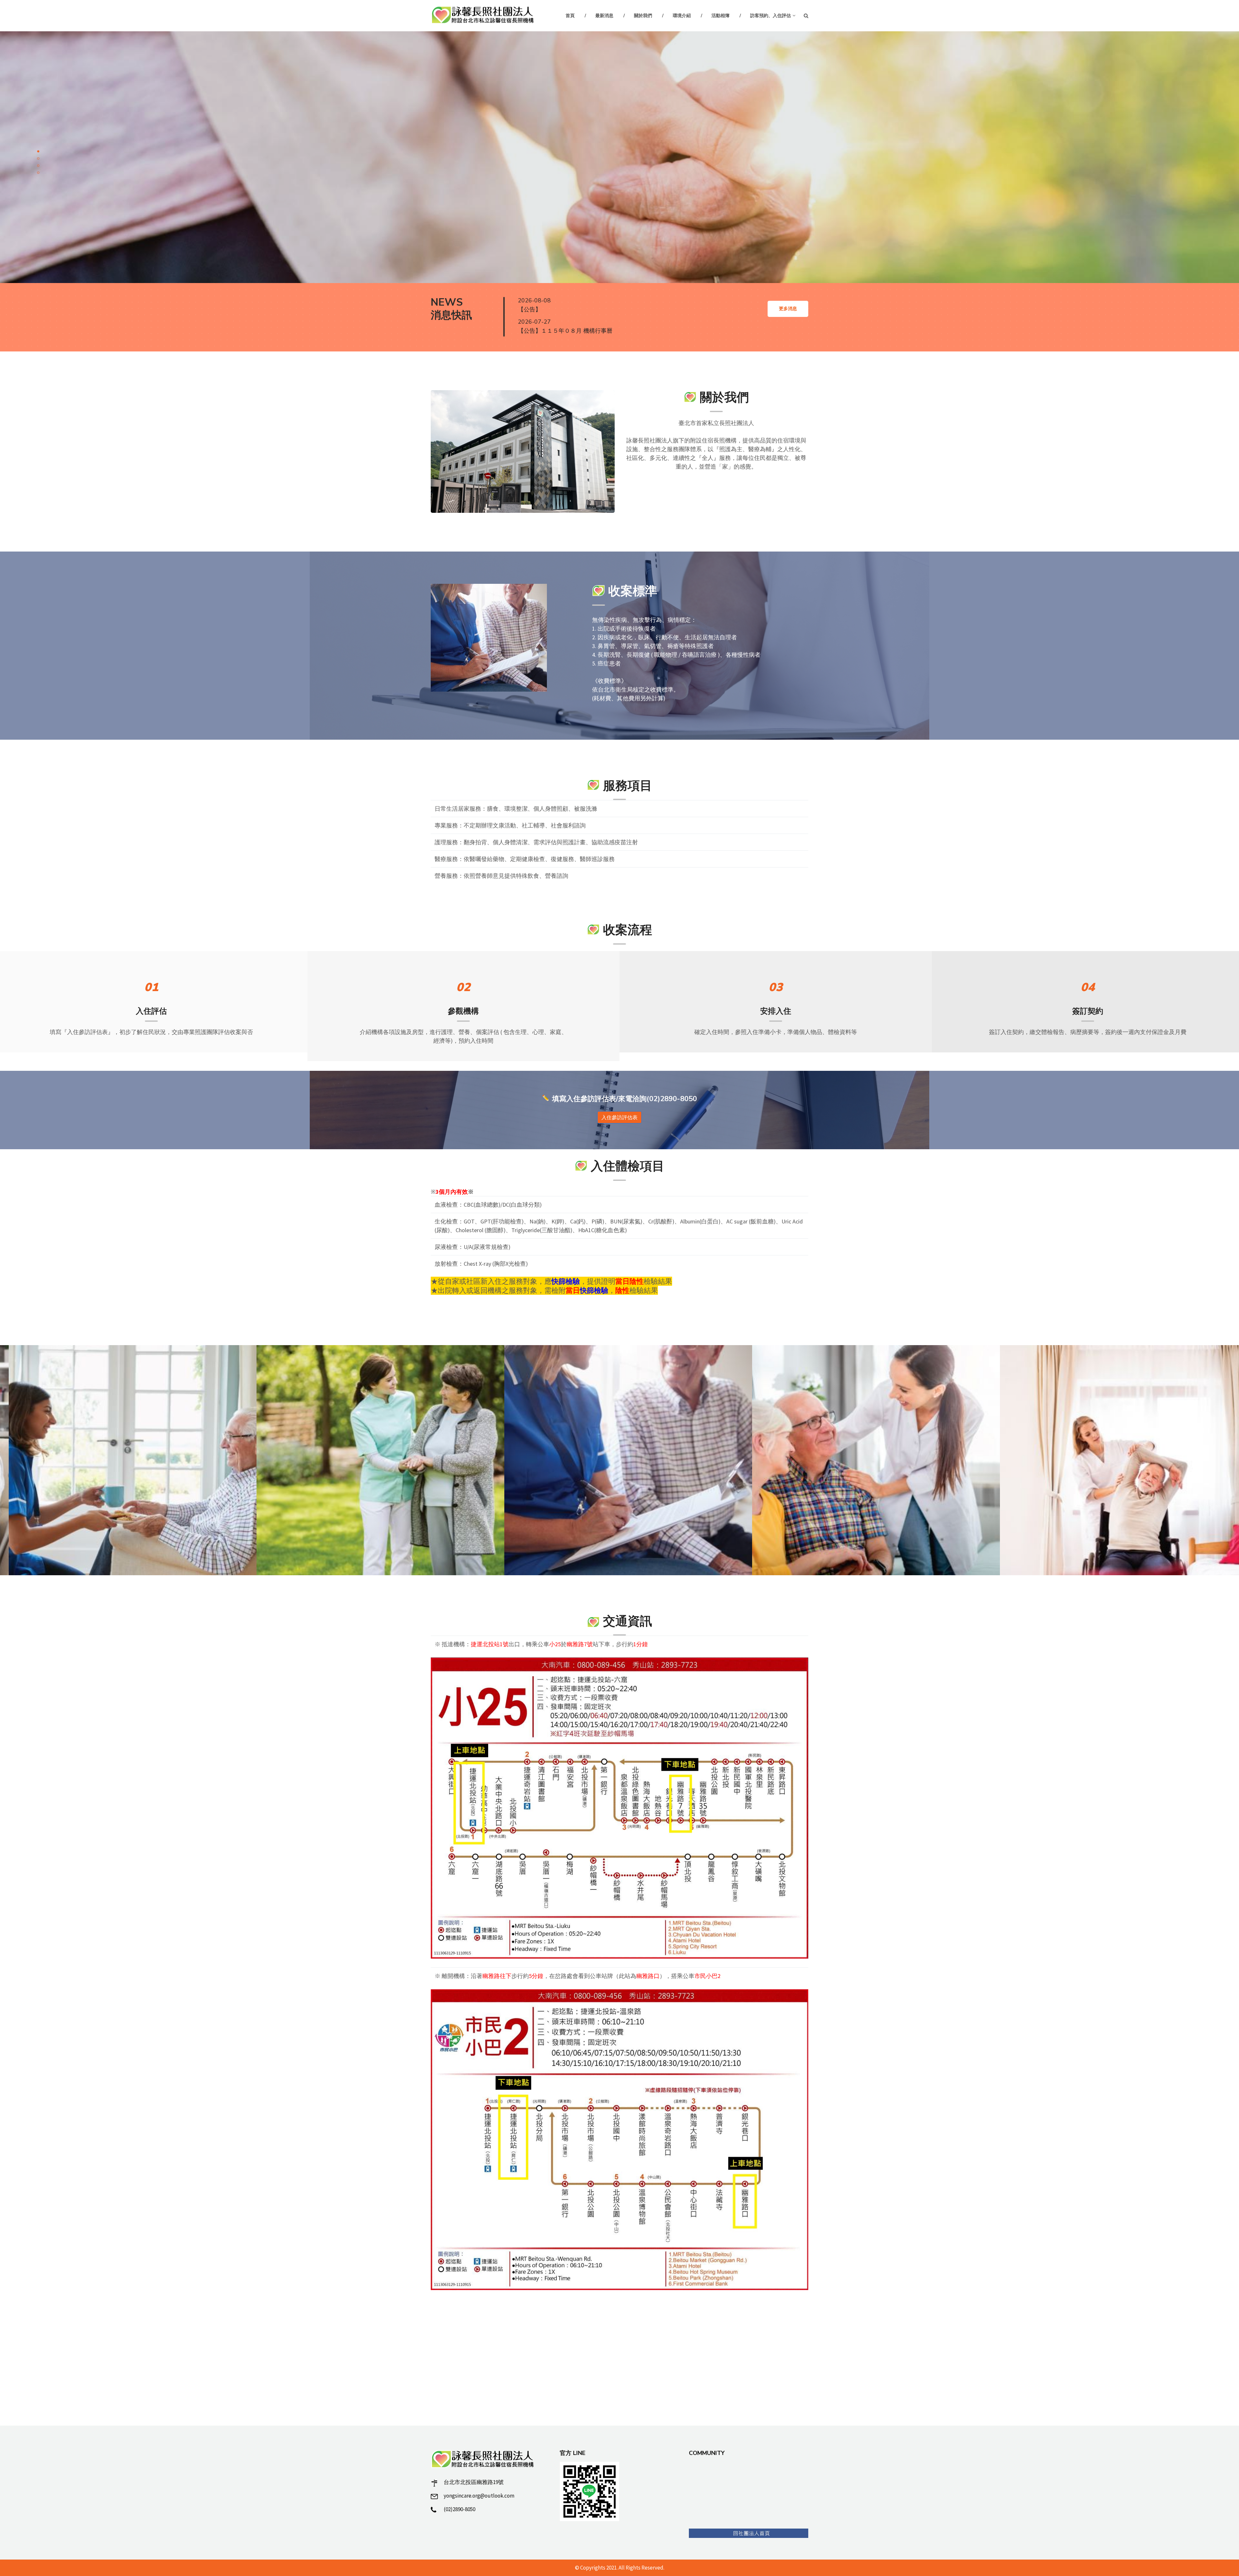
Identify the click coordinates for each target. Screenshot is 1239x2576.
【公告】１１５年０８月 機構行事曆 (565, 331)
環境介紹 (682, 16)
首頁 (570, 16)
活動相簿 (720, 16)
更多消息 (788, 309)
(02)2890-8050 (459, 2509)
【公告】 (529, 309)
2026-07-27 (534, 322)
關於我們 (643, 16)
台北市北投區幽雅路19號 (474, 2482)
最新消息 (604, 16)
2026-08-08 (534, 300)
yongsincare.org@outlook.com (479, 2496)
